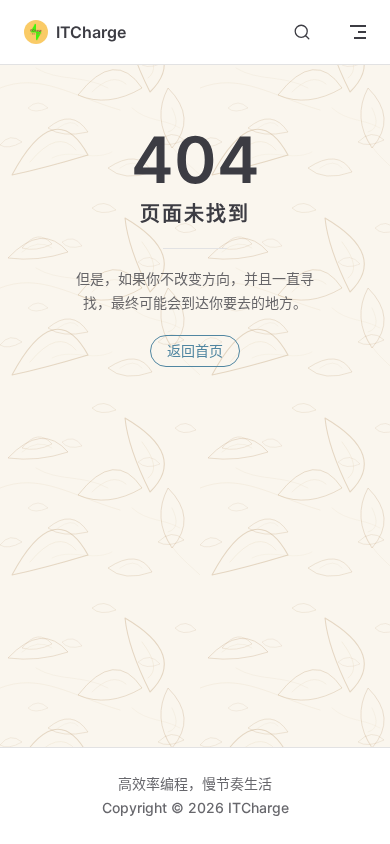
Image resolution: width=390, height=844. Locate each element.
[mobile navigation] (358, 32)
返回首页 (195, 350)
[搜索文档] (302, 32)
